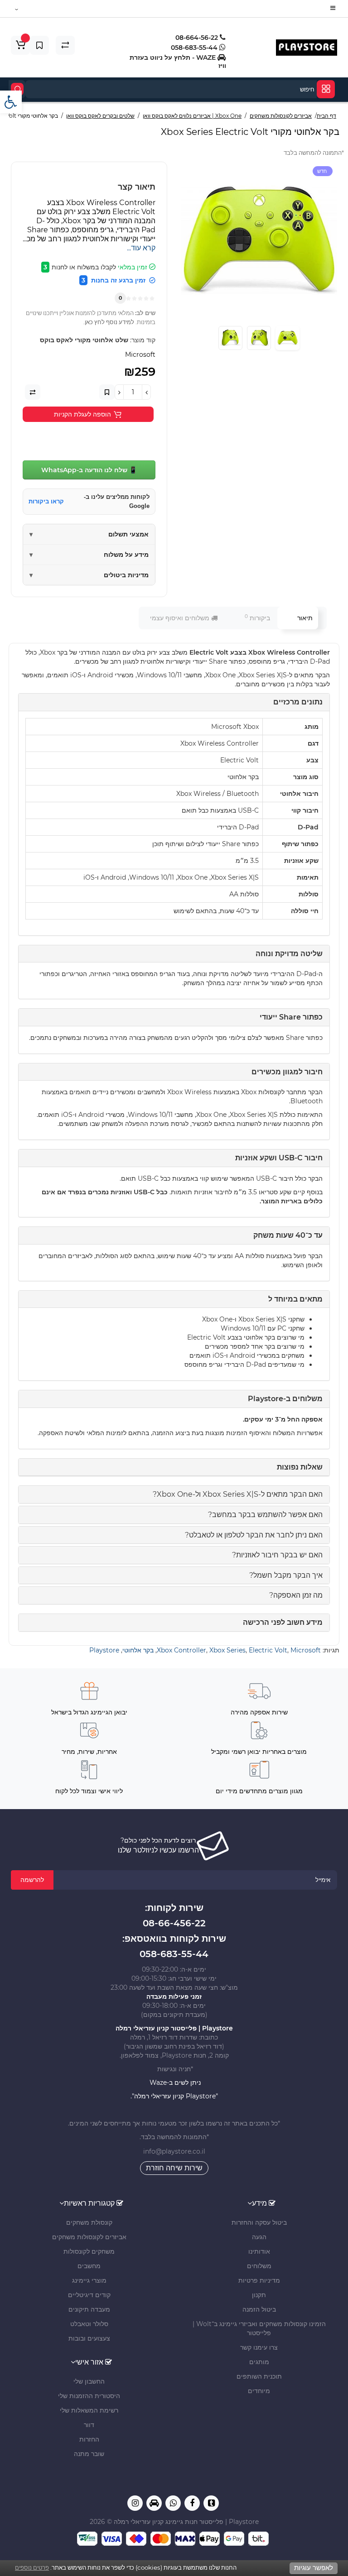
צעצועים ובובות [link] (89, 2338)
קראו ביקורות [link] (46, 501)
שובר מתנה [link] (89, 2454)
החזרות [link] (89, 2439)
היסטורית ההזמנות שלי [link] (89, 2396)
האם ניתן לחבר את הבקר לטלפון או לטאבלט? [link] (254, 1535)
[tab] (174, 1494)
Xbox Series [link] (227, 1650)
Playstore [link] (104, 1650)
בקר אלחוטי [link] (138, 1650)
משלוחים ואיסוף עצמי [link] (181, 618)
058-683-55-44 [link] (195, 48)
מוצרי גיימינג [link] (89, 2280)
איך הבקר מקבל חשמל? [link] (286, 1575)
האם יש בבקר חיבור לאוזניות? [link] (277, 1555)
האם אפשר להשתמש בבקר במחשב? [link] (265, 1515)
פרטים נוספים (32, 2567)
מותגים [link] (259, 2362)
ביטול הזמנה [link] (259, 2309)
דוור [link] (89, 2425)
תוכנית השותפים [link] (259, 2376)
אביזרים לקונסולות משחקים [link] (89, 2237)
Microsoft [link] (306, 1650)
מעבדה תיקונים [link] (89, 2309)
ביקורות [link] (257, 618)
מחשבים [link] (89, 2266)
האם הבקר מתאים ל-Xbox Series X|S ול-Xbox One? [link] (238, 1494)
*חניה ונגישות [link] (174, 2069)
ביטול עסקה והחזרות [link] (259, 2222)
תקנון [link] (259, 2295)
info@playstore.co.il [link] (174, 2151)
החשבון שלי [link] (89, 2381)
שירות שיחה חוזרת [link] (174, 2168)
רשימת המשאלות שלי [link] (89, 2410)
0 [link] (120, 298)
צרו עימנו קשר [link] (259, 2347)
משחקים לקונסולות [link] (89, 2251)
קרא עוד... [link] (141, 248)
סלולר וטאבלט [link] (89, 2324)
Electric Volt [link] (268, 1650)
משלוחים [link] (259, 2266)
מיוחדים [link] (259, 2391)
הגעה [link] (259, 2237)
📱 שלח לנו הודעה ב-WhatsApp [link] (89, 470)
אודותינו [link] (259, 2251)
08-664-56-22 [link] (198, 38)
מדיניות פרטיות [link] (259, 2280)
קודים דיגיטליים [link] (89, 2295)
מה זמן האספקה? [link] (296, 1595)
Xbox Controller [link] (181, 1650)
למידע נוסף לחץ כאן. (109, 322)
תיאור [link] (305, 618)
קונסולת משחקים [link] (89, 2222)
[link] (11, 102)
